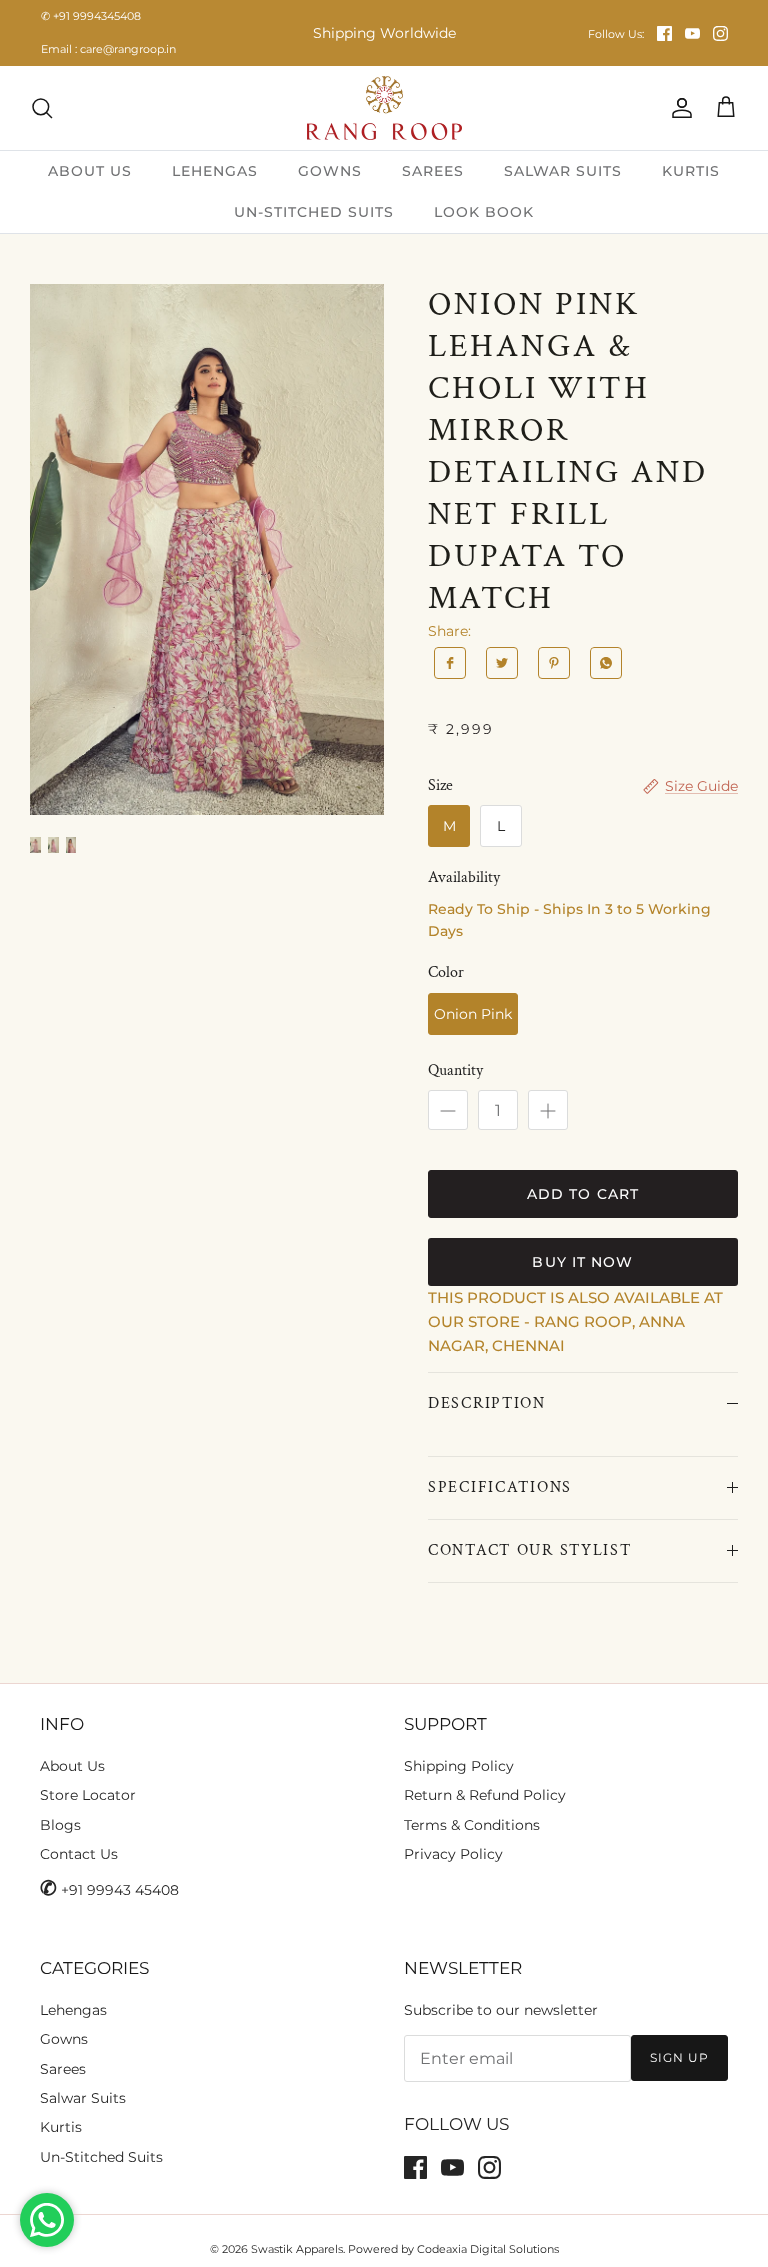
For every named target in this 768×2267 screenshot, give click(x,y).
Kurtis (61, 2127)
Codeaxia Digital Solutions (488, 2249)
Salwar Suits (83, 2098)
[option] (207, 549)
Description (487, 1403)
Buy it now (582, 1262)
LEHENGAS (215, 171)
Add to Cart (583, 1194)
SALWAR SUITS (563, 171)
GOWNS (330, 171)
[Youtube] (692, 33)
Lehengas (73, 2010)
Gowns (64, 2039)
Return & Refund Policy (485, 1795)
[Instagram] (720, 33)
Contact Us (79, 1854)
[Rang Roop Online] (384, 108)
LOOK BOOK (484, 212)
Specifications (500, 1487)
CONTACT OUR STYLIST (530, 1550)
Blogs (60, 1825)
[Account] (678, 108)
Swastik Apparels (297, 2249)
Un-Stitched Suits (101, 2157)
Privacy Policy (453, 1854)
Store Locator (88, 1795)
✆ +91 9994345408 (91, 16)
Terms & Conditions (472, 1825)
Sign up (679, 2057)
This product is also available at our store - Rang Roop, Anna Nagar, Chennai (575, 1321)
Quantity (455, 1070)
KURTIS (691, 171)
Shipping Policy (459, 1766)
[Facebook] (664, 33)
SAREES (433, 171)
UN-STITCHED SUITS (314, 212)
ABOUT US (90, 171)
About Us (72, 1766)
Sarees (63, 2069)
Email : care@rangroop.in (108, 49)
